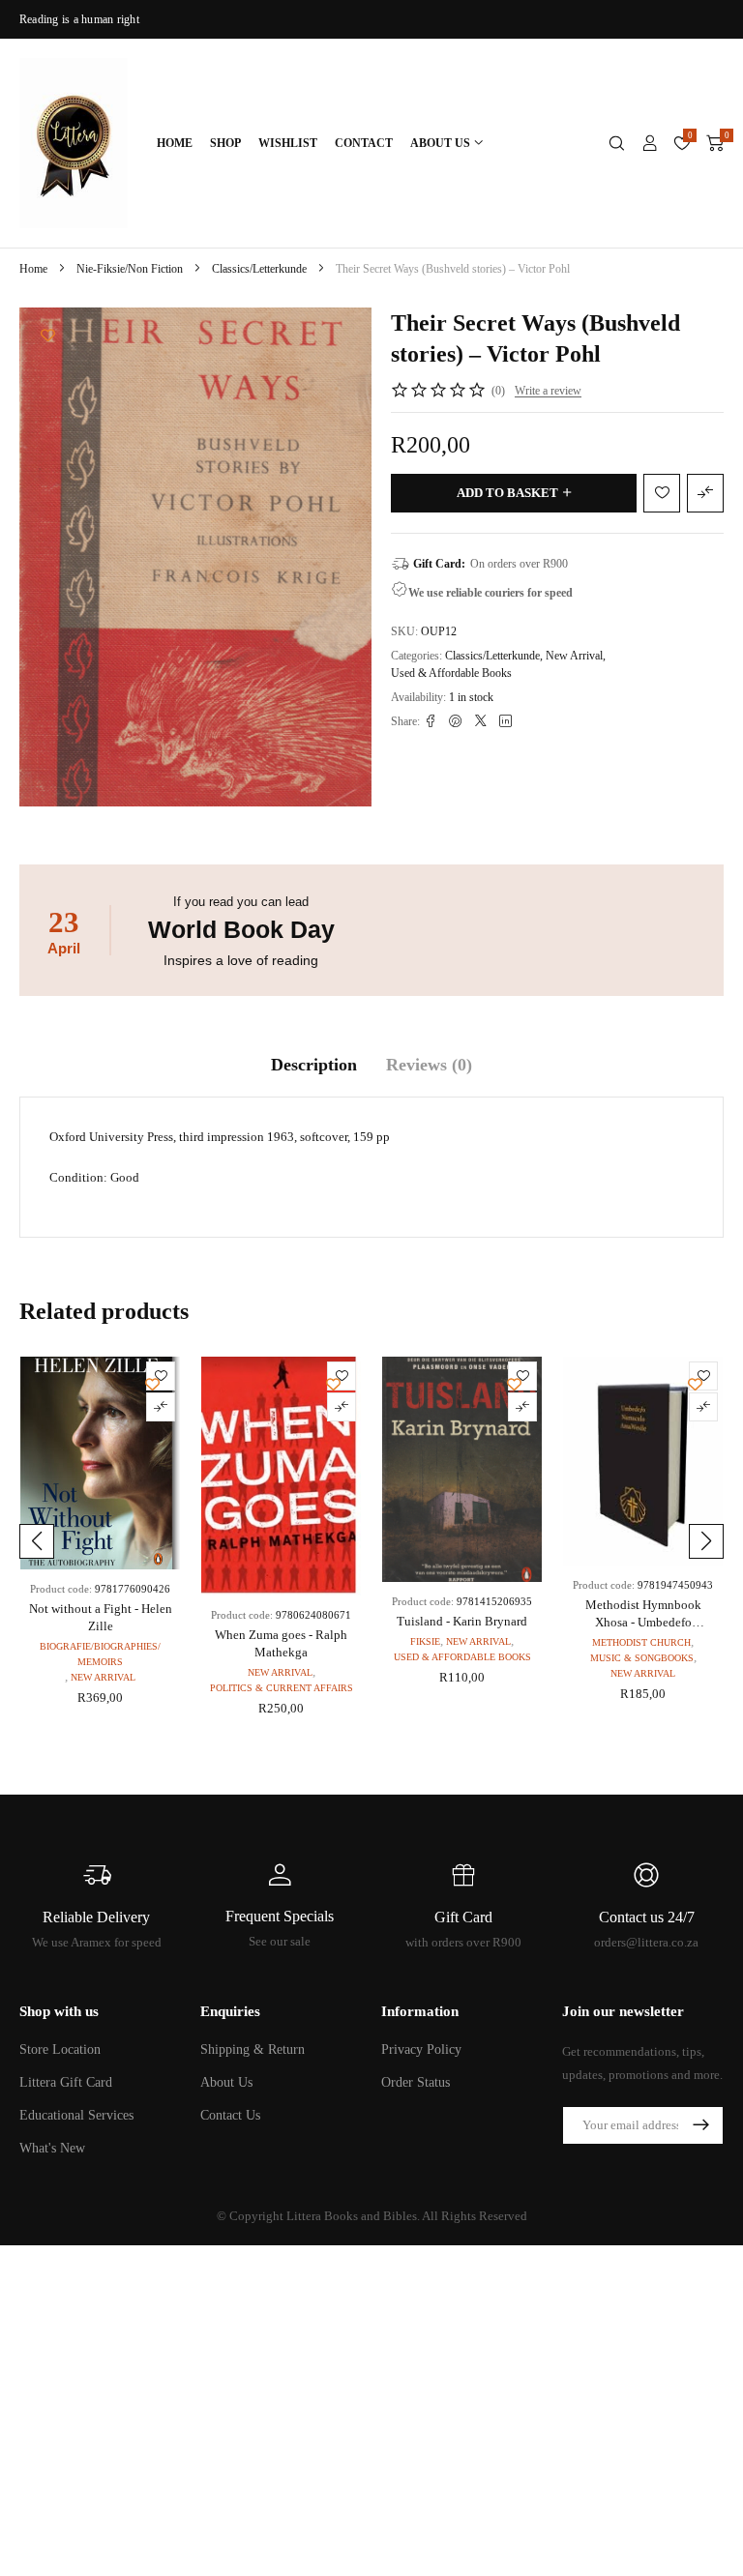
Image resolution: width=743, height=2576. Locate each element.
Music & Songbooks (642, 1658)
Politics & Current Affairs (282, 1688)
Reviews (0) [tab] (429, 1065)
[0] (715, 143)
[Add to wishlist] (48, 335)
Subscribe (700, 2125)
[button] (37, 1541)
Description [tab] (314, 1065)
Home (33, 269)
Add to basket (507, 493)
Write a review (548, 391)
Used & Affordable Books (451, 673)
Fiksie (425, 1641)
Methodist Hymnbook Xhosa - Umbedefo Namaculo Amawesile (643, 1622)
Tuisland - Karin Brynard (462, 1621)
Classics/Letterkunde (259, 269)
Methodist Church (641, 1642)
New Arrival (574, 656)
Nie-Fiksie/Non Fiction (130, 269)
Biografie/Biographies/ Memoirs (100, 1654)
